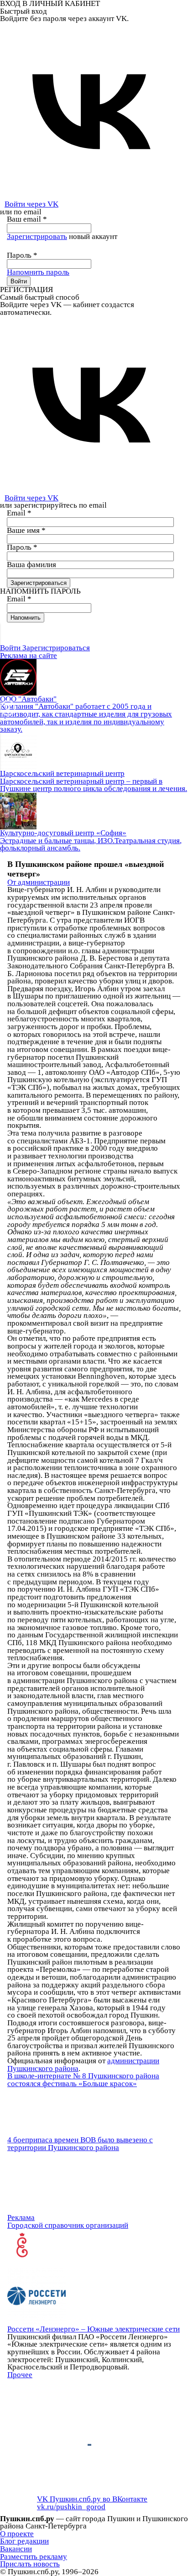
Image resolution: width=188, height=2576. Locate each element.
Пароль (22, 255)
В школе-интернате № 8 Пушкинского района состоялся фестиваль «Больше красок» (83, 2080)
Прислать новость (30, 2564)
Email (19, 513)
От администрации (39, 882)
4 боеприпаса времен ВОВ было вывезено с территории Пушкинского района (80, 2144)
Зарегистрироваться (56, 648)
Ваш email (27, 219)
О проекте (17, 2534)
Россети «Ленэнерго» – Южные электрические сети (94, 2329)
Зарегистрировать (37, 236)
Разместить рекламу (34, 2557)
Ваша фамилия (31, 565)
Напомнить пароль (38, 272)
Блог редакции (24, 2541)
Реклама (21, 2217)
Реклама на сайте (29, 656)
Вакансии (16, 2549)
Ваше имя (26, 530)
